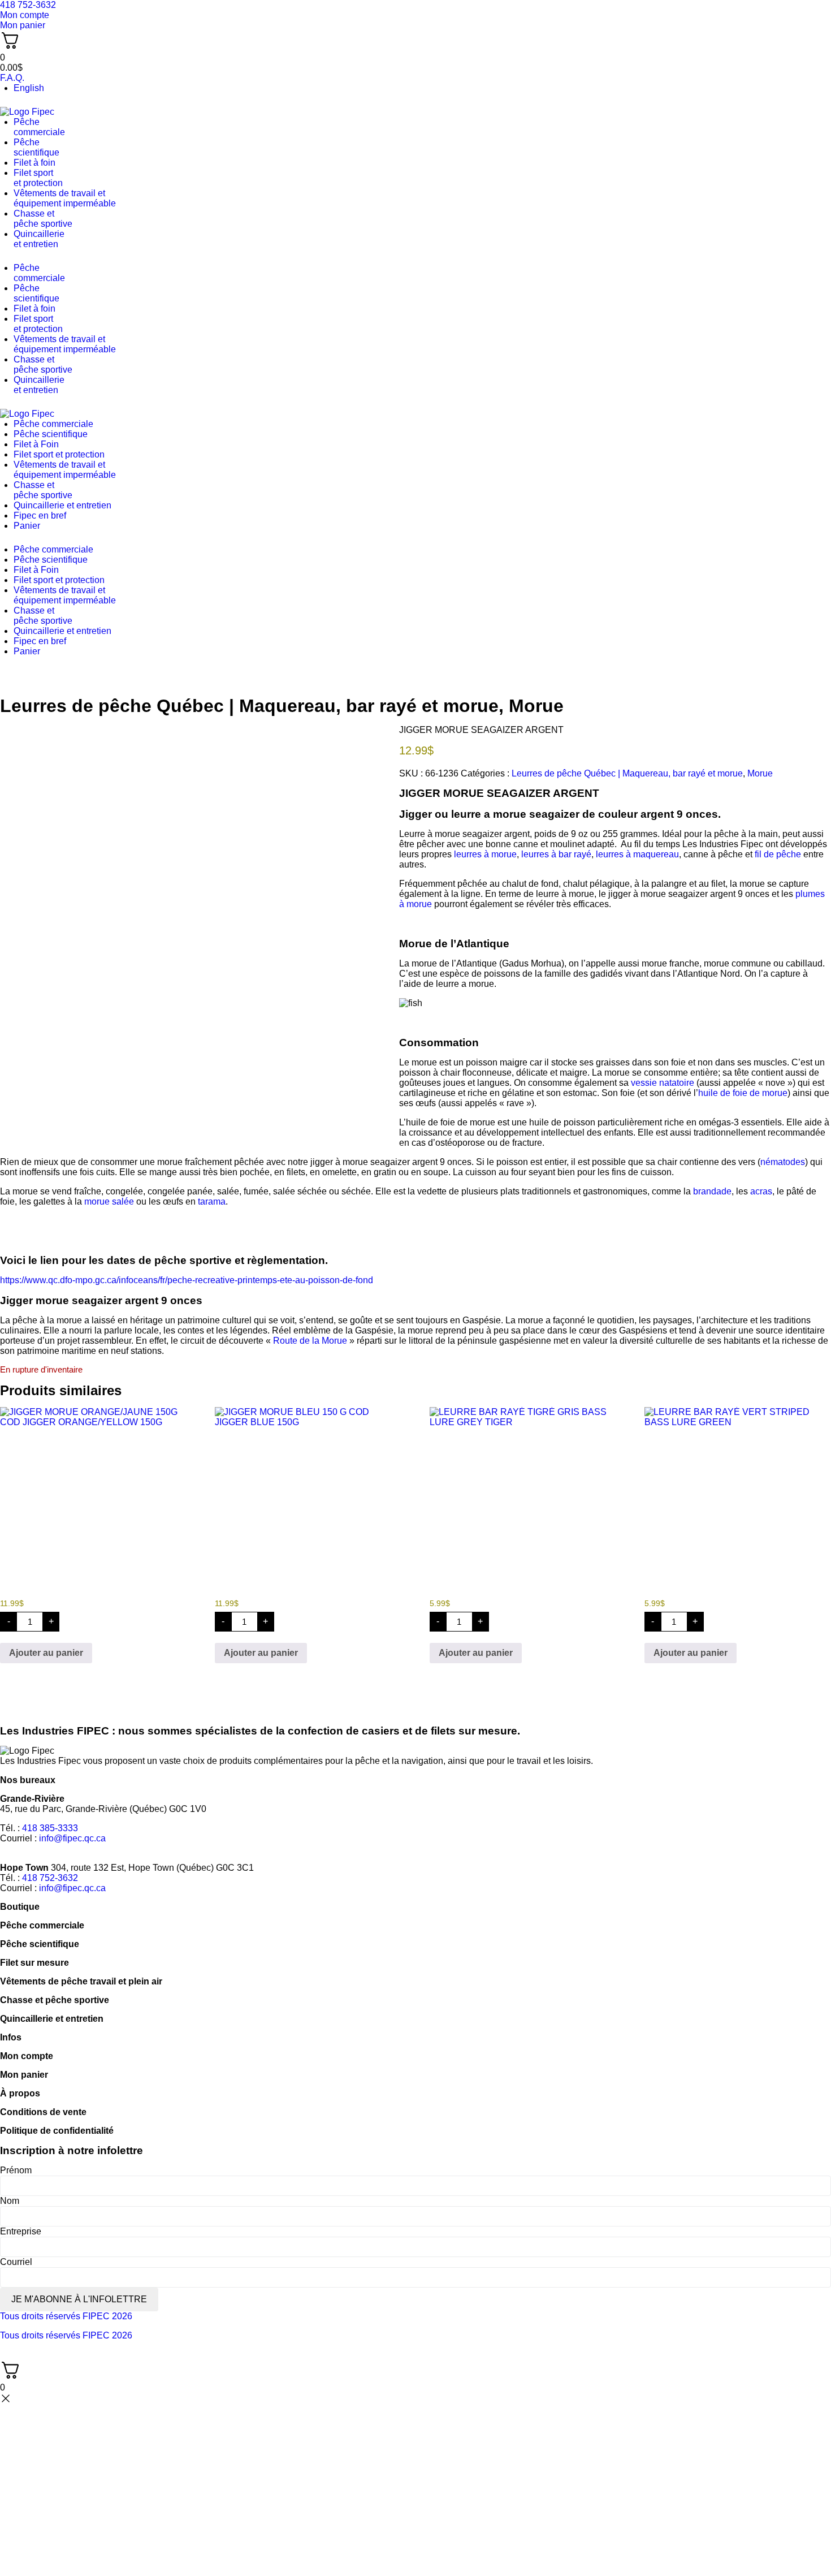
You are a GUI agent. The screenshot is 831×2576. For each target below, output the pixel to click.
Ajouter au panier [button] (46, 1653)
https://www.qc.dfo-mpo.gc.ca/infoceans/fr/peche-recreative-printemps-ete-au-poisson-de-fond (187, 1280)
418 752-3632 (50, 1878)
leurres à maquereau (637, 854)
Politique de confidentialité (57, 2131)
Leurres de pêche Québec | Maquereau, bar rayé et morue (249, 706)
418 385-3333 (50, 1828)
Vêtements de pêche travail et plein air (81, 1981)
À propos (20, 2093)
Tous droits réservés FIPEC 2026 (66, 2316)
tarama (212, 1201)
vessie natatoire (663, 1083)
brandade (712, 1191)
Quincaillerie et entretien (62, 505)
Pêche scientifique (51, 434)
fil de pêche (778, 854)
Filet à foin (34, 163)
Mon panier (24, 2075)
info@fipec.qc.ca (72, 1838)
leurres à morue (485, 854)
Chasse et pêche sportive (43, 219)
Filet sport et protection (59, 454)
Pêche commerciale (53, 424)
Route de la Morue (310, 1341)
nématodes (783, 1162)
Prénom (16, 2170)
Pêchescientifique (36, 147)
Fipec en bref (40, 515)
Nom (10, 2201)
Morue (536, 706)
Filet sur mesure (34, 1963)
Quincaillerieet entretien (39, 239)
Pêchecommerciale (39, 127)
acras (761, 1191)
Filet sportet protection (38, 178)
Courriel (16, 2262)
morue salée (109, 1201)
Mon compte (27, 2056)
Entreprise (21, 2231)
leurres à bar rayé (556, 854)
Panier (27, 526)
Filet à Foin (36, 444)
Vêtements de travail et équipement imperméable (65, 198)
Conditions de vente (43, 2112)
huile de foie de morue (743, 1093)
